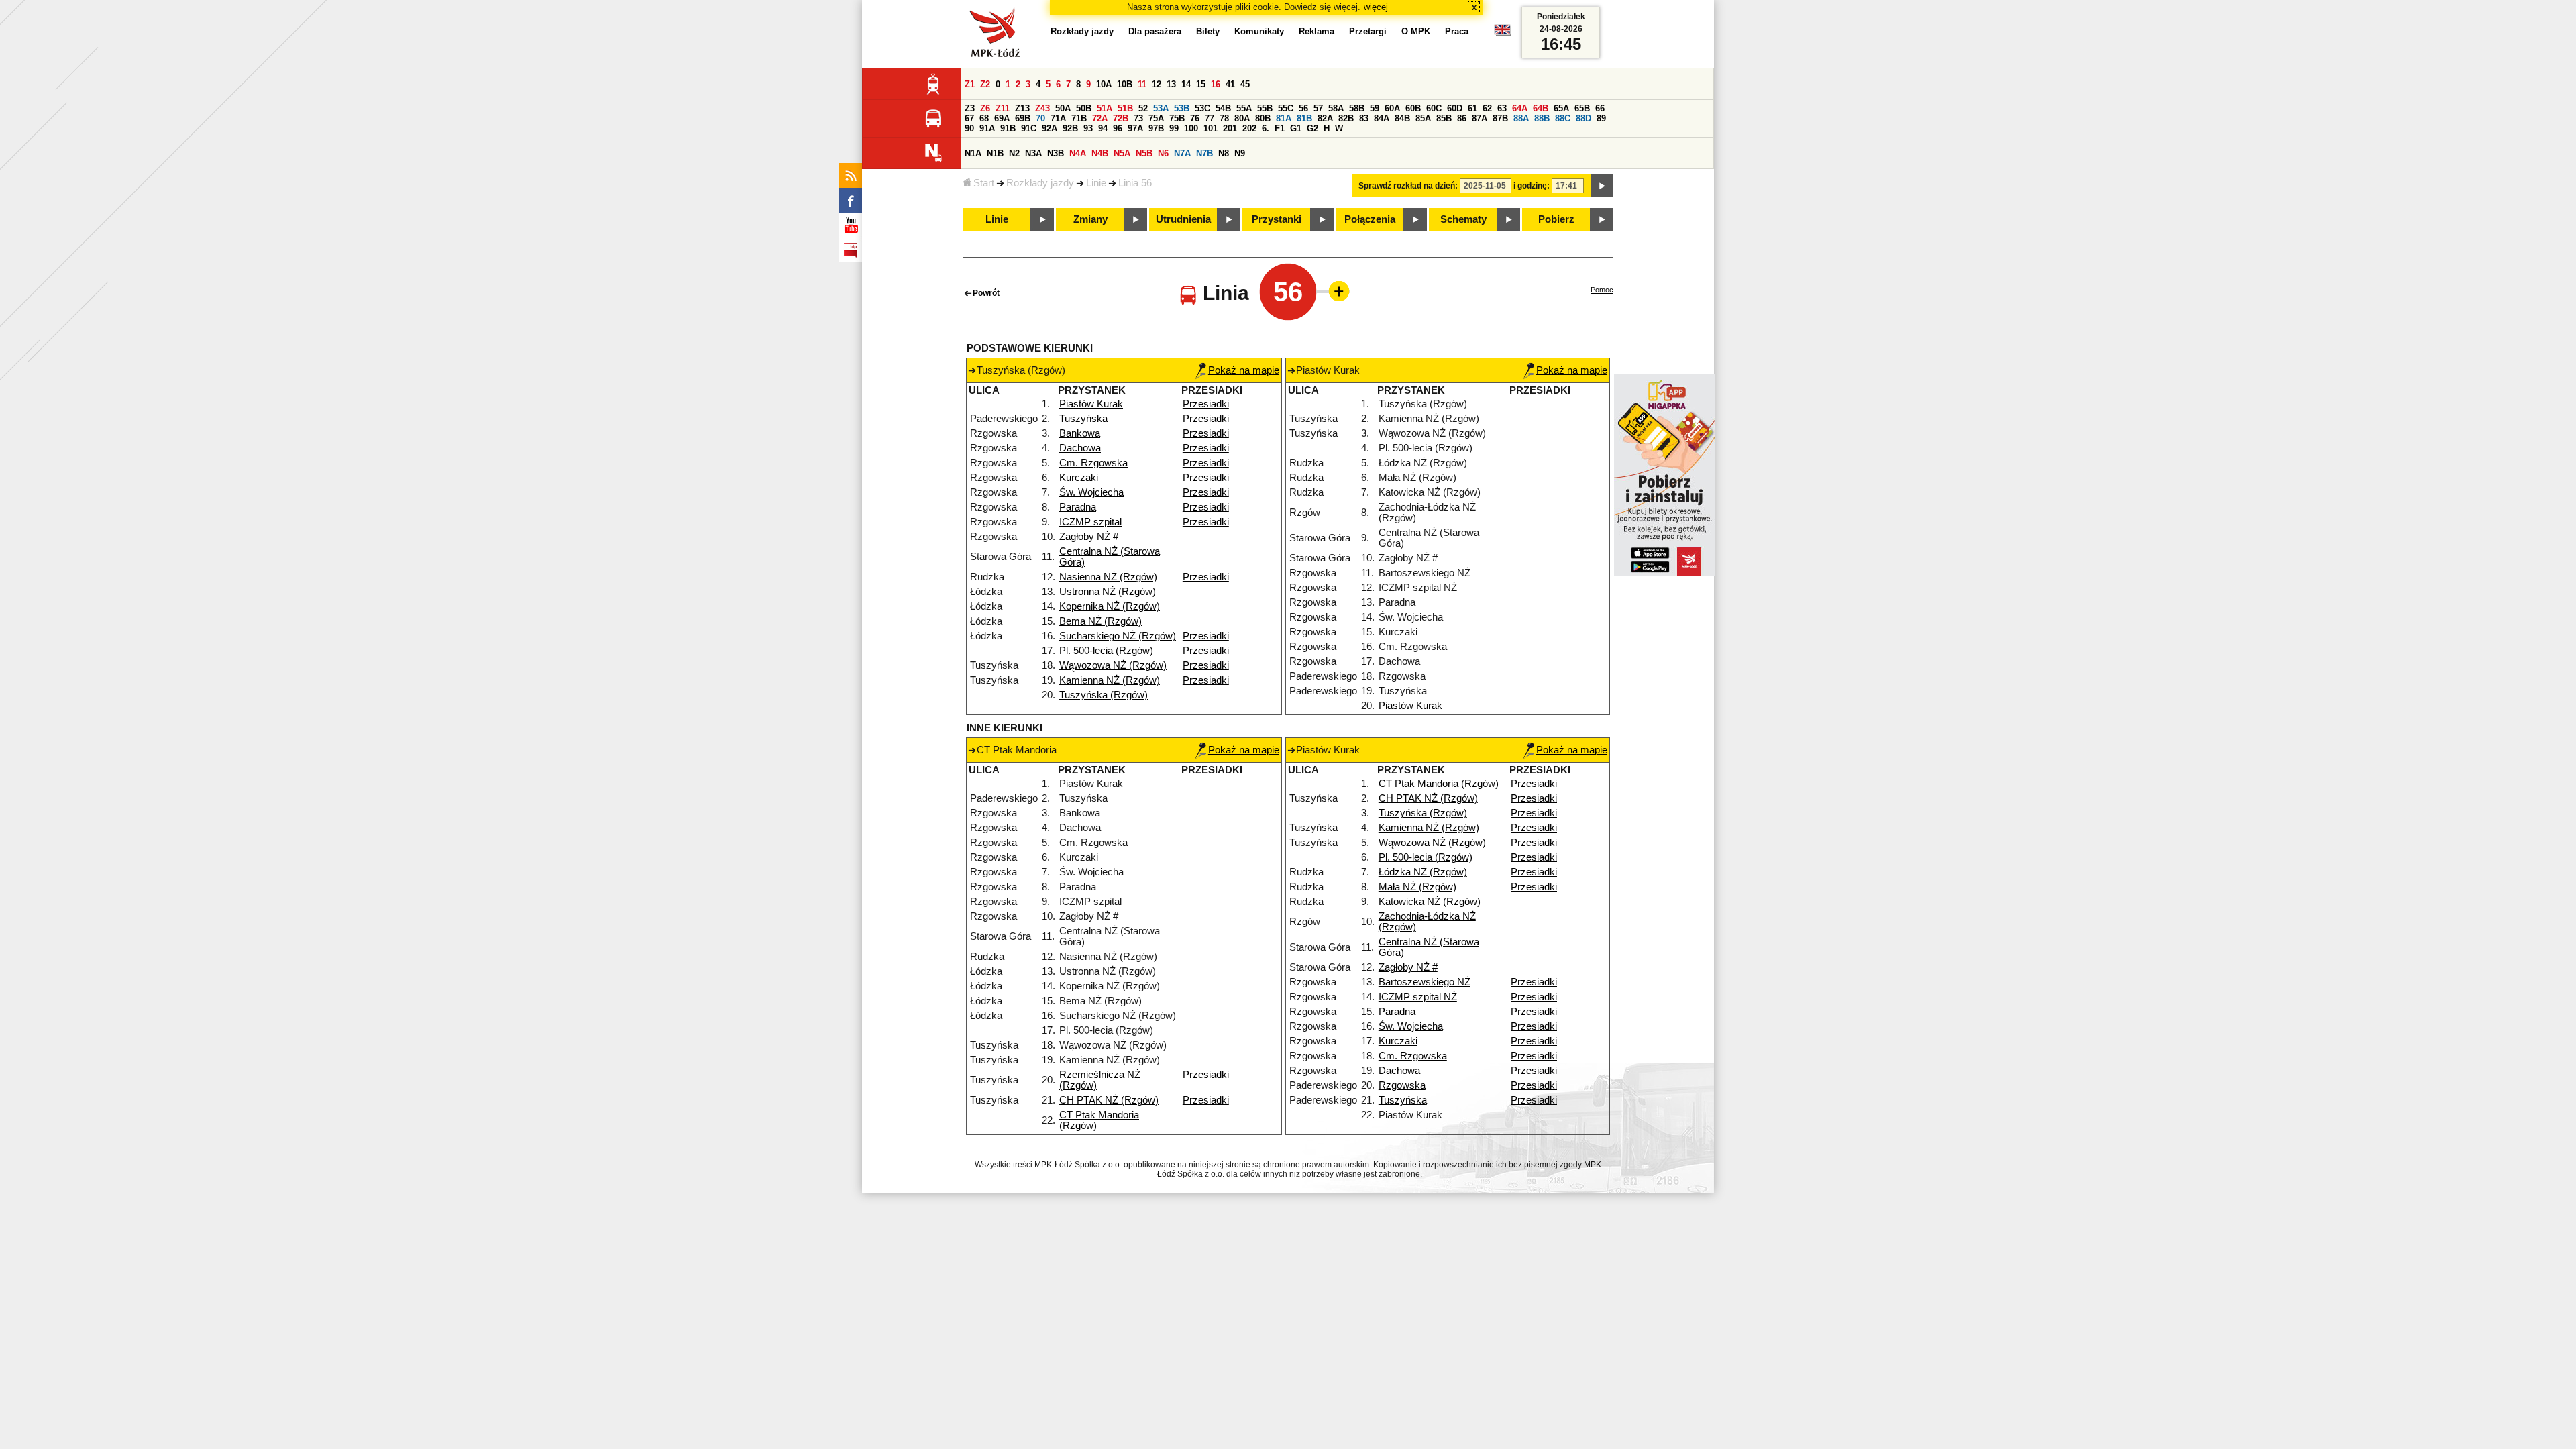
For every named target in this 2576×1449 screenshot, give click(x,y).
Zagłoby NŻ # (1089, 537)
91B (1008, 128)
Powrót (986, 293)
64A (1520, 108)
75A (1156, 118)
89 (1601, 118)
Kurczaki (1079, 478)
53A (1161, 108)
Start (984, 183)
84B (1402, 118)
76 (1195, 118)
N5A (1122, 153)
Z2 (985, 84)
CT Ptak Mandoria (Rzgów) (1439, 784)
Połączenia (1370, 219)
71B (1079, 118)
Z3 (970, 108)
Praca (1457, 31)
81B (1304, 118)
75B (1177, 118)
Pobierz (1556, 219)
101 (1211, 128)
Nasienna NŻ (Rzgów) (1108, 577)
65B (1582, 108)
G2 (1312, 128)
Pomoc (1602, 290)
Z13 (1022, 108)
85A (1423, 118)
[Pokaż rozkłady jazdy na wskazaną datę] (1602, 186)
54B (1223, 108)
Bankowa (1080, 433)
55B (1265, 108)
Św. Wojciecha (1091, 492)
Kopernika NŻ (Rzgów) (1110, 606)
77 (1210, 118)
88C (1563, 118)
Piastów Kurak (1091, 404)
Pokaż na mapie (1244, 370)
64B (1541, 108)
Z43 (1042, 108)
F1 (1280, 128)
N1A (973, 153)
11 (1142, 84)
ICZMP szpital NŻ (1418, 997)
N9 (1240, 153)
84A (1382, 118)
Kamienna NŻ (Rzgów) (1110, 680)
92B (1070, 128)
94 (1103, 128)
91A (987, 128)
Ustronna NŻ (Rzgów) (1108, 592)
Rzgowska (1402, 1085)
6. (1266, 128)
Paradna (1078, 507)
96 (1118, 128)
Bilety (1208, 31)
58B (1357, 108)
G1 (1296, 128)
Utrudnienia (1183, 219)
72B (1121, 118)
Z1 (970, 84)
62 (1487, 108)
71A (1058, 118)
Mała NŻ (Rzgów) (1417, 887)
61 (1472, 108)
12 (1157, 84)
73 (1138, 118)
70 (1040, 118)
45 (1245, 84)
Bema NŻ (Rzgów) (1101, 621)
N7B (1204, 153)
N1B (995, 153)
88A (1521, 118)
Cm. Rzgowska (1093, 463)
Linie (1096, 183)
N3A (1033, 153)
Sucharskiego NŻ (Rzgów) (1118, 636)
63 (1502, 108)
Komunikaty (1259, 31)
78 (1224, 118)
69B (1023, 118)
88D (1584, 118)
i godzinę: (1532, 186)
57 (1318, 108)
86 (1462, 118)
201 (1230, 128)
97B (1156, 128)
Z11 (1003, 108)
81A (1284, 118)
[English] (1503, 33)
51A (1105, 108)
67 (969, 118)
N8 (1224, 153)
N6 (1163, 153)
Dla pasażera (1155, 31)
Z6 (985, 108)
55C (1286, 108)
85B (1444, 118)
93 (1088, 128)
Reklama (1317, 31)
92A (1050, 128)
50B (1084, 108)
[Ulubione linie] (1335, 291)
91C (1029, 128)
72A (1100, 118)
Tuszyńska (1083, 419)
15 (1201, 84)
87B (1500, 118)
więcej (1376, 7)
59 (1375, 108)
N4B (1100, 153)
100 (1191, 128)
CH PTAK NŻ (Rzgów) (1109, 1100)
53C (1202, 108)
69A (1002, 118)
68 (984, 118)
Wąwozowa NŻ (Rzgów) (1113, 665)
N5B (1144, 153)
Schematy (1463, 219)
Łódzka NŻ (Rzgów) (1423, 872)
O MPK (1416, 31)
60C (1434, 108)
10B (1125, 84)
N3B (1056, 153)
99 (1174, 128)
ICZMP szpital (1090, 522)
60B (1413, 108)
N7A (1182, 153)
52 (1143, 108)
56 (1303, 108)
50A (1063, 108)
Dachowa (1080, 448)
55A (1244, 108)
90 (969, 128)
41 (1230, 84)
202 (1249, 128)
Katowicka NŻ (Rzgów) (1430, 902)
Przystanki (1277, 219)
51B (1125, 108)
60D (1455, 108)
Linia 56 (1135, 183)
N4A (1078, 153)
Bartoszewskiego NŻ (1425, 982)
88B (1542, 118)
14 (1186, 84)
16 (1216, 84)
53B (1182, 108)
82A (1325, 118)
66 (1600, 108)
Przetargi (1368, 31)
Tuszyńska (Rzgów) (1104, 695)
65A (1561, 108)
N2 (1014, 153)
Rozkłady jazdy (1040, 183)
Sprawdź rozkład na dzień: (1408, 186)
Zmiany (1090, 219)
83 (1364, 118)
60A (1392, 108)
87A (1480, 118)
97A (1135, 128)
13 (1171, 84)
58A (1336, 108)
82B (1346, 118)
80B (1263, 118)
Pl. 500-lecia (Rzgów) (1106, 651)
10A (1104, 84)
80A (1242, 118)
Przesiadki (1206, 404)
